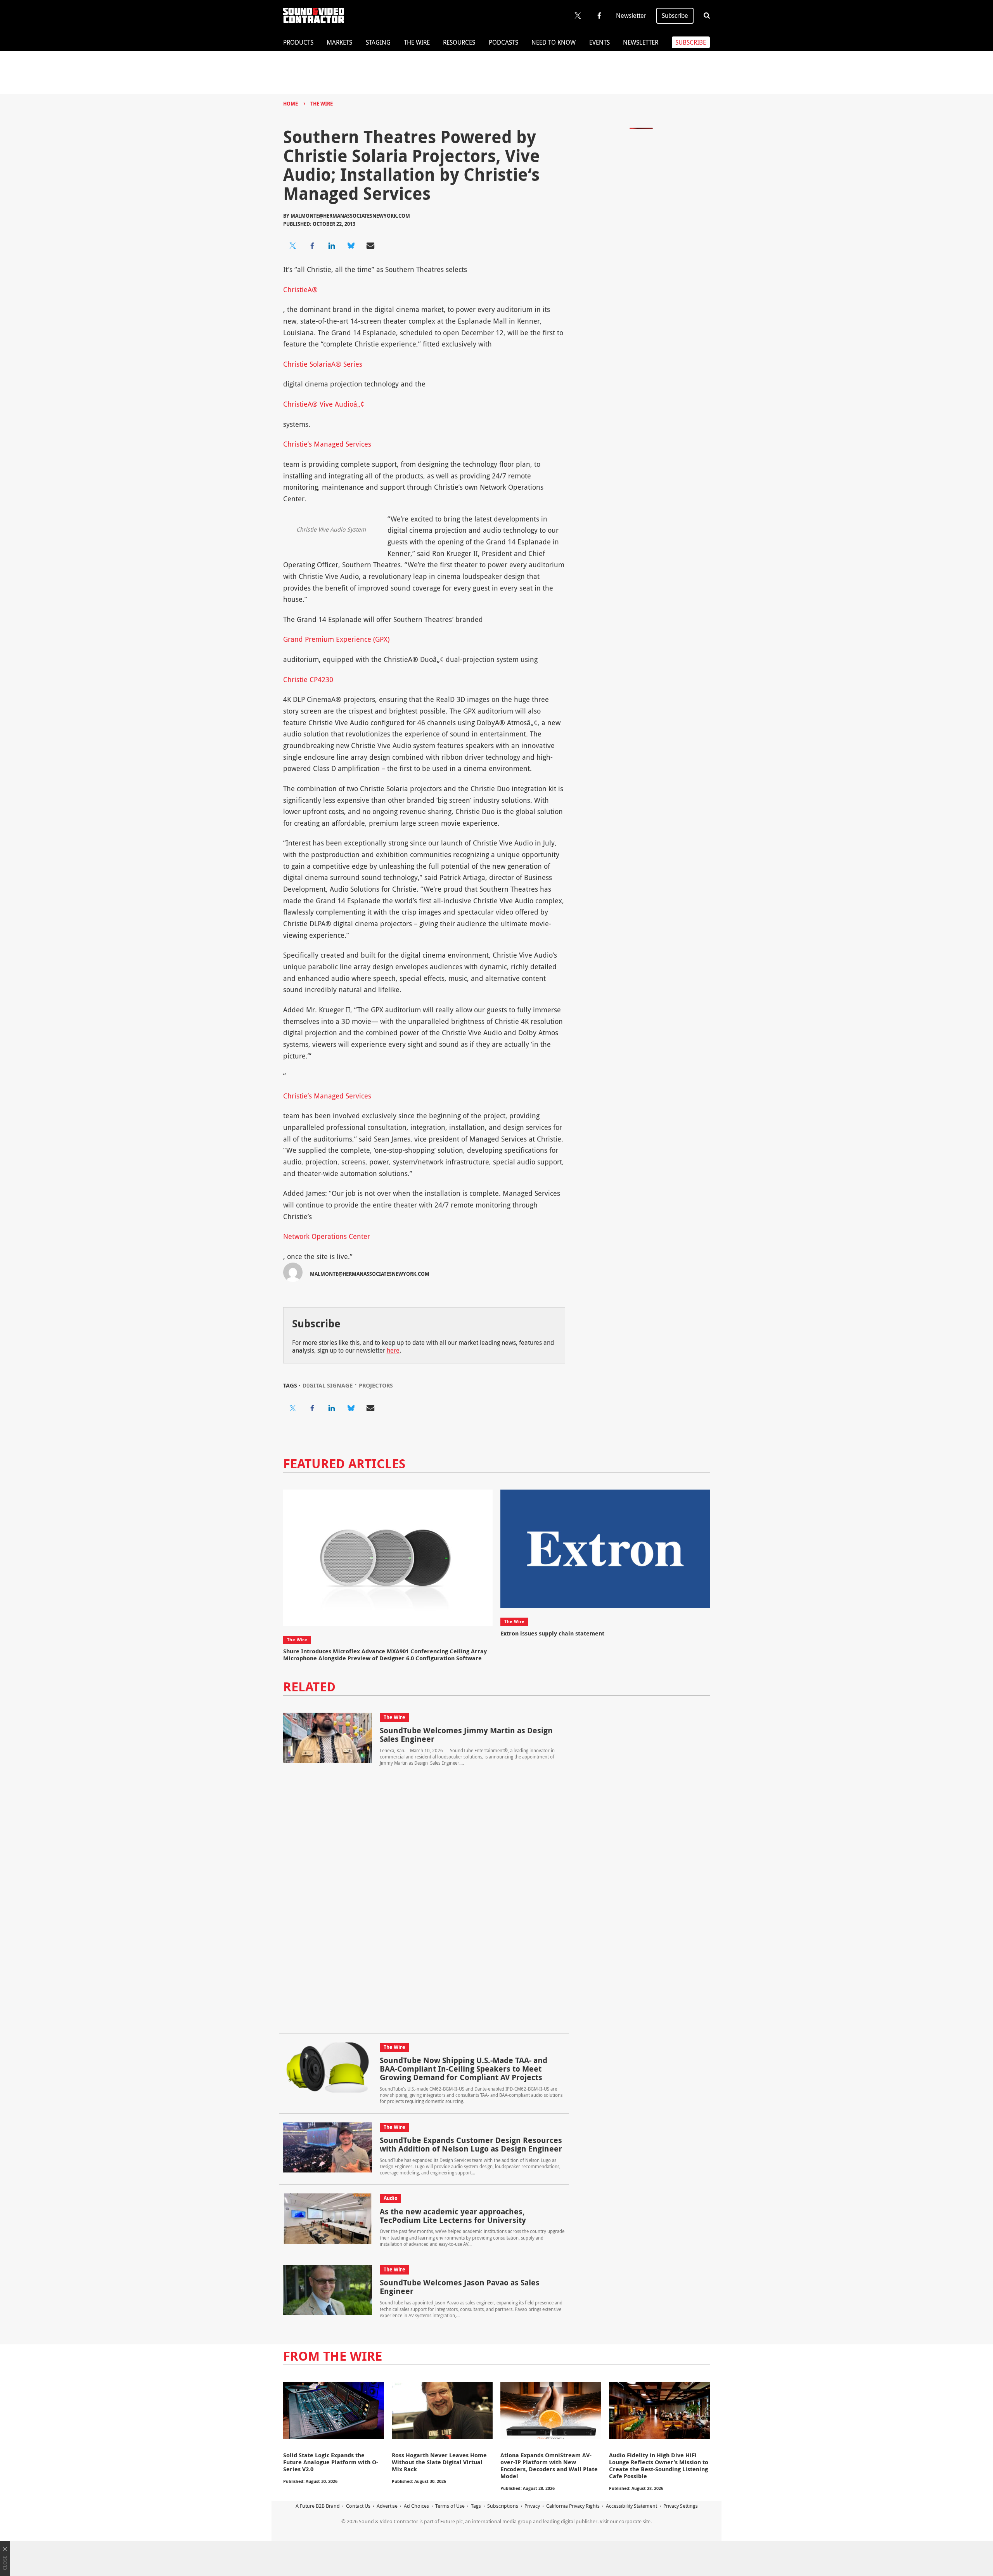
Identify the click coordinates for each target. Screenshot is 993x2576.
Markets (339, 42)
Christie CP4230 (308, 679)
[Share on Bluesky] (351, 246)
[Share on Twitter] (293, 246)
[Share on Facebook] (312, 246)
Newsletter (631, 16)
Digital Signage (328, 1385)
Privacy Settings (681, 2506)
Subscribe (675, 16)
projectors (376, 1385)
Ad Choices (416, 2506)
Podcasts (503, 42)
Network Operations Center (327, 1236)
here (393, 1350)
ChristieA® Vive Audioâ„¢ (324, 404)
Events (599, 42)
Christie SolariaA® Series (323, 364)
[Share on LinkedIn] (332, 246)
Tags (476, 2506)
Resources (459, 42)
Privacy (532, 2506)
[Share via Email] (370, 246)
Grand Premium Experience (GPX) (336, 639)
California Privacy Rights (573, 2506)
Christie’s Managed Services (327, 444)
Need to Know (554, 42)
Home (291, 104)
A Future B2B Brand (318, 2506)
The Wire (417, 42)
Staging (378, 42)
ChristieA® (300, 289)
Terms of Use (450, 2506)
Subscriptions (503, 2506)
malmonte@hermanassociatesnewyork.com (350, 216)
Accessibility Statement (631, 2506)
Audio (391, 2198)
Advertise (387, 2506)
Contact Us (358, 2506)
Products (298, 42)
